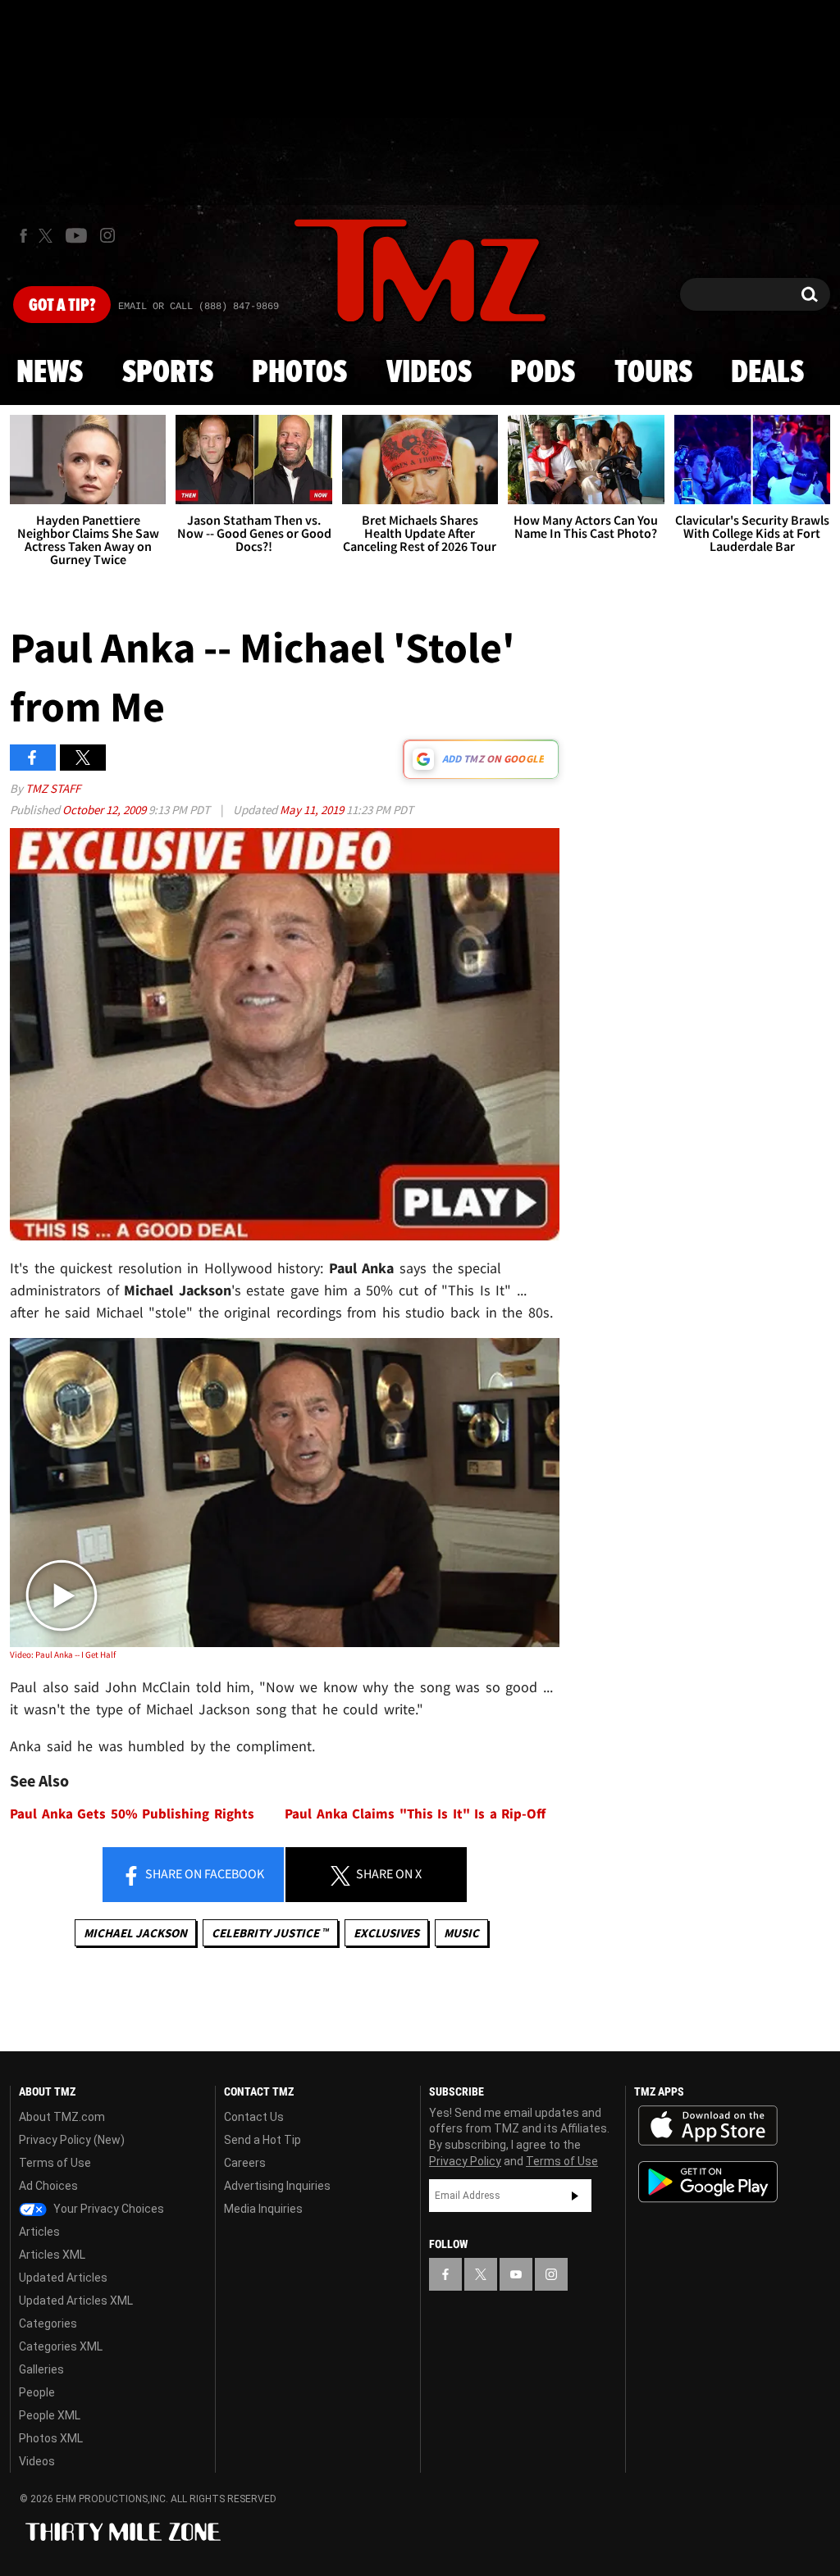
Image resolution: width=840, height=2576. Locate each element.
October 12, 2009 (105, 810)
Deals (767, 373)
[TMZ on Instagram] (107, 235)
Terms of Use (55, 2163)
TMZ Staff (53, 788)
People (37, 2392)
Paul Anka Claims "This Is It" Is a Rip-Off (415, 1814)
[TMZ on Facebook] (23, 236)
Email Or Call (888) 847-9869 (199, 307)
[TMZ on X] (48, 236)
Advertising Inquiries (277, 2186)
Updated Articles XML (76, 2301)
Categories (48, 2323)
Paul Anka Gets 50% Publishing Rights (132, 1814)
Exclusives (386, 1933)
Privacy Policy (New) (72, 2140)
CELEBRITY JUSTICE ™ (270, 1933)
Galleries (41, 2369)
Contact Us (254, 2117)
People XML (50, 2415)
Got (62, 306)
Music (461, 1933)
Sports (168, 373)
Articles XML (52, 2255)
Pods (543, 373)
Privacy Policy (465, 2161)
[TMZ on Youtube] (76, 235)
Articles (39, 2232)
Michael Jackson (135, 1933)
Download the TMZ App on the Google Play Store (708, 2182)
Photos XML (51, 2438)
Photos (299, 373)
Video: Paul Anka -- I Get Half (63, 1654)
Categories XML (61, 2346)
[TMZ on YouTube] (516, 2274)
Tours (653, 373)
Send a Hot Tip (262, 2140)
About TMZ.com (62, 2117)
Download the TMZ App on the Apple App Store (708, 2126)
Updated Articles (63, 2278)
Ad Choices (48, 2186)
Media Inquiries (263, 2209)
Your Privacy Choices (107, 2209)
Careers (245, 2163)
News (50, 373)
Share (203, 1873)
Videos (429, 373)
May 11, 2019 (313, 810)
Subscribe (575, 2196)
